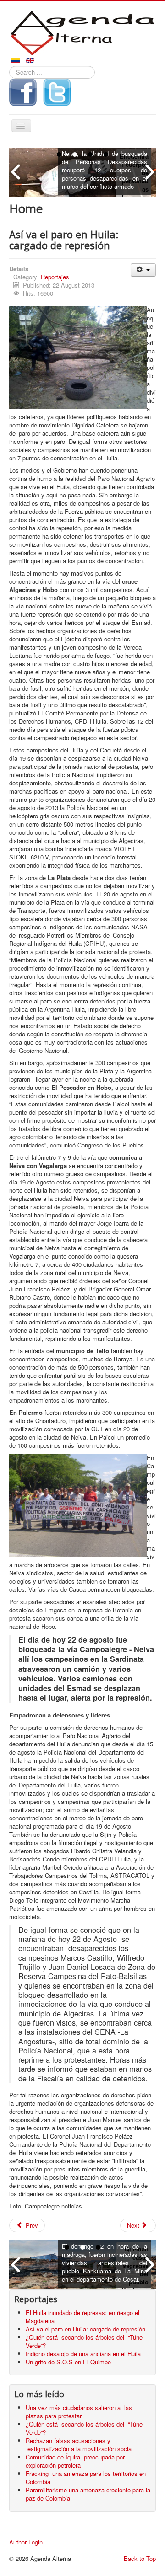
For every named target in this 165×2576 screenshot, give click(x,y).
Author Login (26, 2542)
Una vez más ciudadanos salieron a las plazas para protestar (79, 2412)
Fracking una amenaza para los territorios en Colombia (86, 2477)
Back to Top (140, 2558)
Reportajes (55, 277)
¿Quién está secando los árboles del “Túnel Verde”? (85, 2428)
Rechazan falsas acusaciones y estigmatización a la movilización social (81, 2445)
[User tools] (143, 270)
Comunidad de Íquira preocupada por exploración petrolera (75, 2461)
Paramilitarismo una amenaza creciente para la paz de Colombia (88, 2494)
